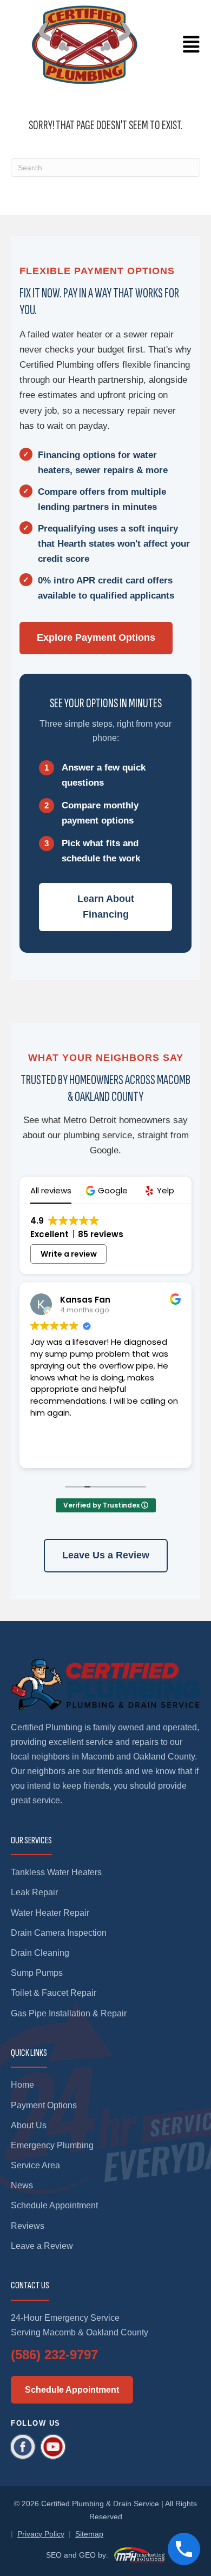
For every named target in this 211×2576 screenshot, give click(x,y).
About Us (29, 2125)
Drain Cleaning (40, 1953)
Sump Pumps (37, 1973)
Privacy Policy (41, 2534)
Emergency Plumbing (52, 2145)
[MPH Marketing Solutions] (139, 2555)
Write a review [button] (69, 1254)
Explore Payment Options (96, 638)
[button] (108, 1190)
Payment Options (44, 2105)
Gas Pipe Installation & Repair (69, 2013)
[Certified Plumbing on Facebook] (23, 2447)
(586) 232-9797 (54, 2355)
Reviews (28, 2226)
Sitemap (89, 2534)
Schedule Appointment (54, 2205)
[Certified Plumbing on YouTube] (53, 2447)
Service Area (35, 2165)
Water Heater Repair (50, 1913)
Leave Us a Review (106, 1555)
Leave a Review (42, 2246)
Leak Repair (34, 1892)
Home (22, 2085)
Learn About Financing (106, 907)
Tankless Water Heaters (56, 1872)
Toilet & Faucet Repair (54, 1993)
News (22, 2185)
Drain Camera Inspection (59, 1933)
